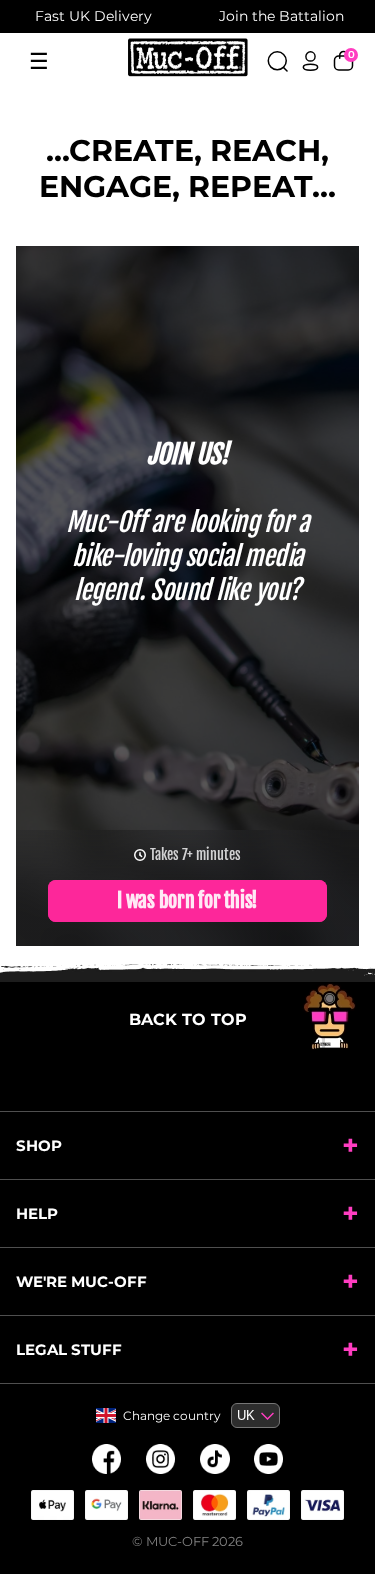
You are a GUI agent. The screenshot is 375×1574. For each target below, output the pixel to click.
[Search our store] (277, 61)
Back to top (188, 1019)
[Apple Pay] (53, 1505)
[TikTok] (215, 1459)
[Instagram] (161, 1459)
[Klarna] (161, 1505)
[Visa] (323, 1505)
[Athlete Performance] (215, 1505)
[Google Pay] (107, 1505)
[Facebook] (107, 1459)
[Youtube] (269, 1459)
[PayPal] (269, 1505)
